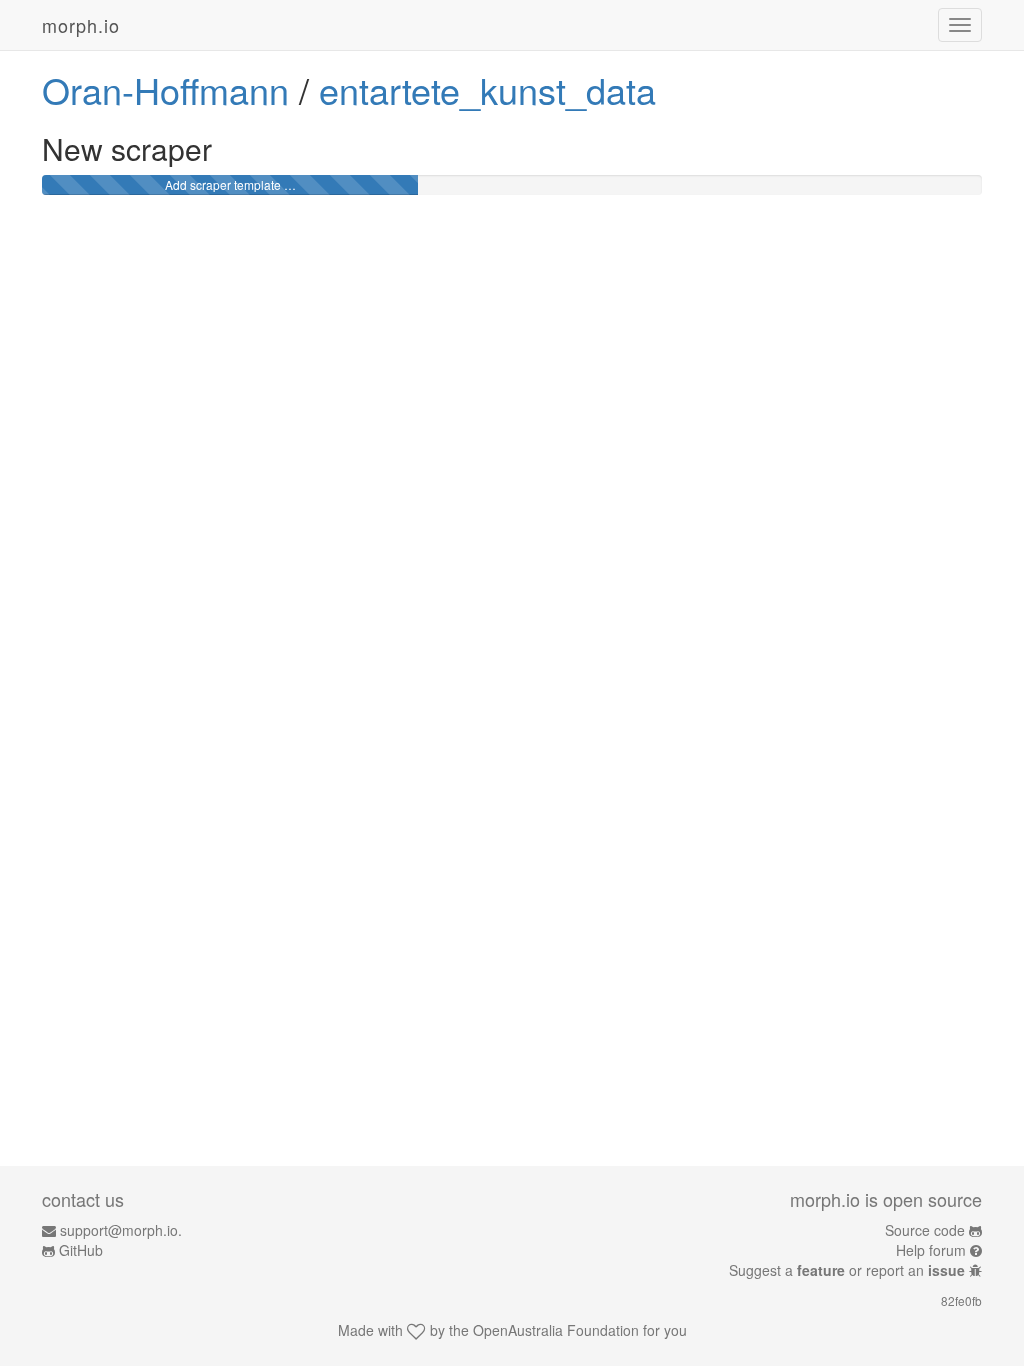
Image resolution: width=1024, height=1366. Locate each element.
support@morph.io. (121, 1230)
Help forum (931, 1250)
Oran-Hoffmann (165, 89)
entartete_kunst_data (487, 89)
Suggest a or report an (847, 1270)
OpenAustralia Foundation (556, 1330)
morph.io (81, 25)
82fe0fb (961, 1300)
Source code (925, 1230)
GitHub (81, 1250)
